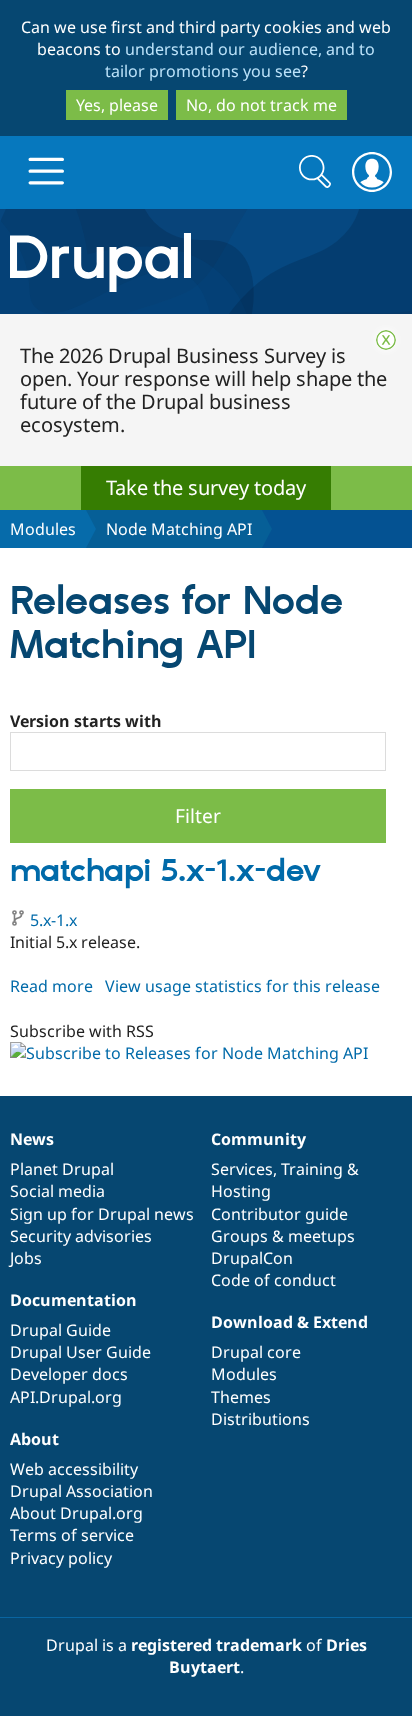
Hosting (241, 1191)
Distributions (260, 1419)
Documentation (73, 1300)
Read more (51, 986)
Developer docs (69, 1374)
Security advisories (81, 1236)
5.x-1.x (53, 920)
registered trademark (216, 1645)
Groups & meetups (283, 1236)
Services (242, 1169)
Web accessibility (74, 1469)
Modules (43, 529)
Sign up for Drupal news (102, 1214)
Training (312, 1169)
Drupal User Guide (80, 1352)
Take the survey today (206, 487)
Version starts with (86, 721)
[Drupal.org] (206, 261)
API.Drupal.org (66, 1397)
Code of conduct (273, 1280)
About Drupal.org (76, 1513)
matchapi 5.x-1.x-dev (165, 872)
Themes (241, 1397)
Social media (57, 1191)
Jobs (26, 1258)
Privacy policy (61, 1558)
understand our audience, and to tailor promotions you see (240, 60)
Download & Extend (289, 1322)
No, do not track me (261, 105)
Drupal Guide (60, 1330)
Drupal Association (81, 1491)
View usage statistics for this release (242, 986)
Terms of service (72, 1535)
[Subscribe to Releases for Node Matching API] (189, 1053)
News (32, 1139)
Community (258, 1139)
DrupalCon (252, 1258)
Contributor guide (279, 1214)
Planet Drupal (62, 1169)
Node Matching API (179, 529)
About (34, 1439)
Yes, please (117, 105)
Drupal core (256, 1352)
